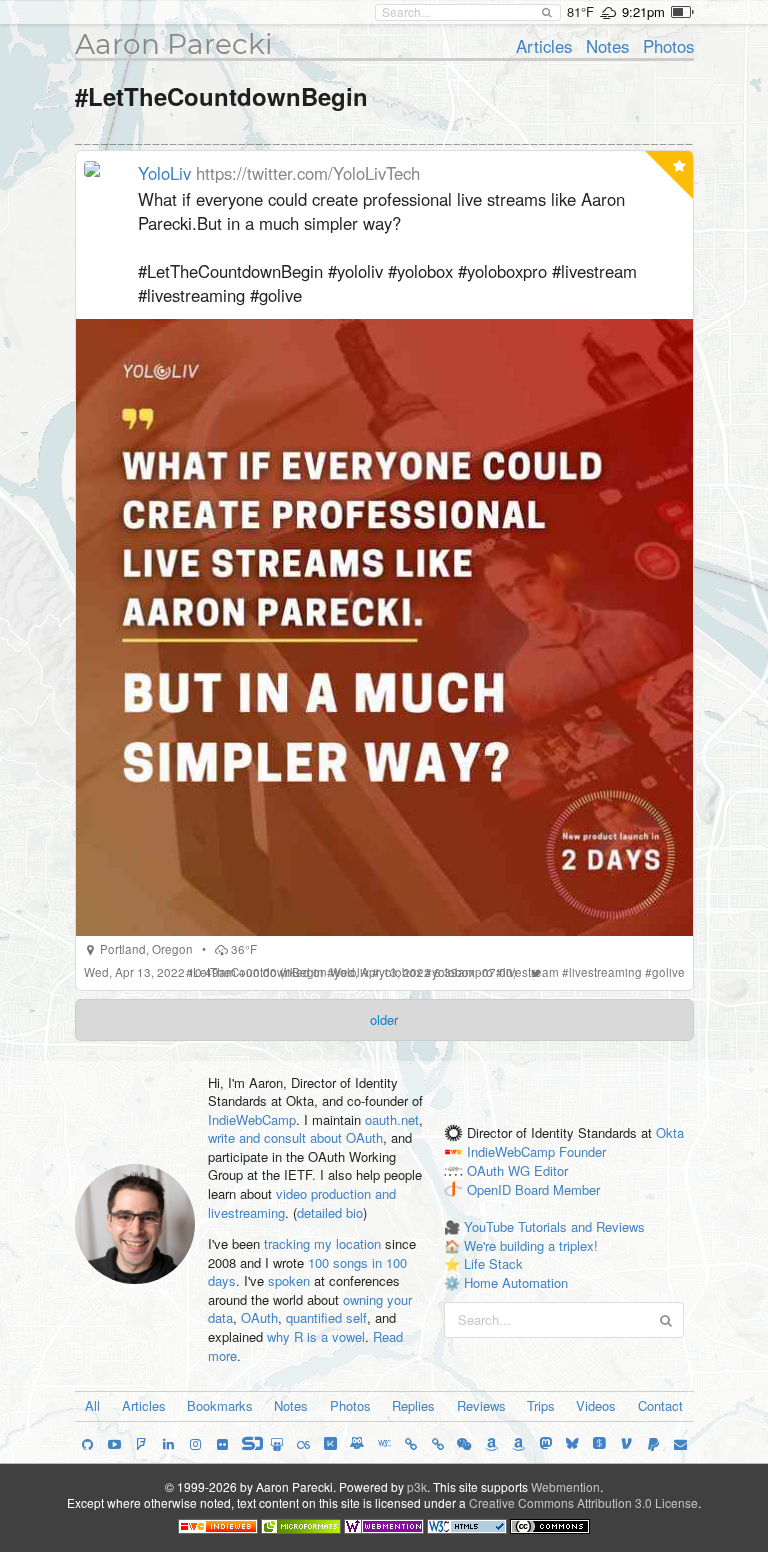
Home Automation (516, 1282)
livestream (531, 972)
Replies (413, 1405)
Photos (668, 46)
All (92, 1405)
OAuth (259, 1317)
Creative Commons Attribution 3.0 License (583, 1502)
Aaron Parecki (174, 44)
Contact (660, 1405)
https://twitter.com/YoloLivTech (308, 173)
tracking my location (322, 1243)
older (384, 1019)
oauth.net (392, 1119)
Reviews (481, 1405)
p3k (417, 1486)
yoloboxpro (462, 972)
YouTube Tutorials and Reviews (554, 1226)
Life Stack (493, 1263)
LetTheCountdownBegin (258, 972)
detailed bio (330, 1212)
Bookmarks (220, 1405)
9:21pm (643, 11)
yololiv (351, 972)
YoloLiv (164, 173)
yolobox (400, 972)
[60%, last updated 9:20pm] (682, 12)
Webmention (565, 1486)
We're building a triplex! (531, 1245)
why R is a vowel (316, 1336)
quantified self (326, 1317)
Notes (607, 46)
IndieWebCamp (252, 1119)
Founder (582, 1151)
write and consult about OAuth (295, 1137)
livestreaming (605, 972)
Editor (551, 1170)
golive (668, 972)
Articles (544, 46)
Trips (541, 1405)
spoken (289, 1280)
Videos (596, 1405)
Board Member (557, 1189)
